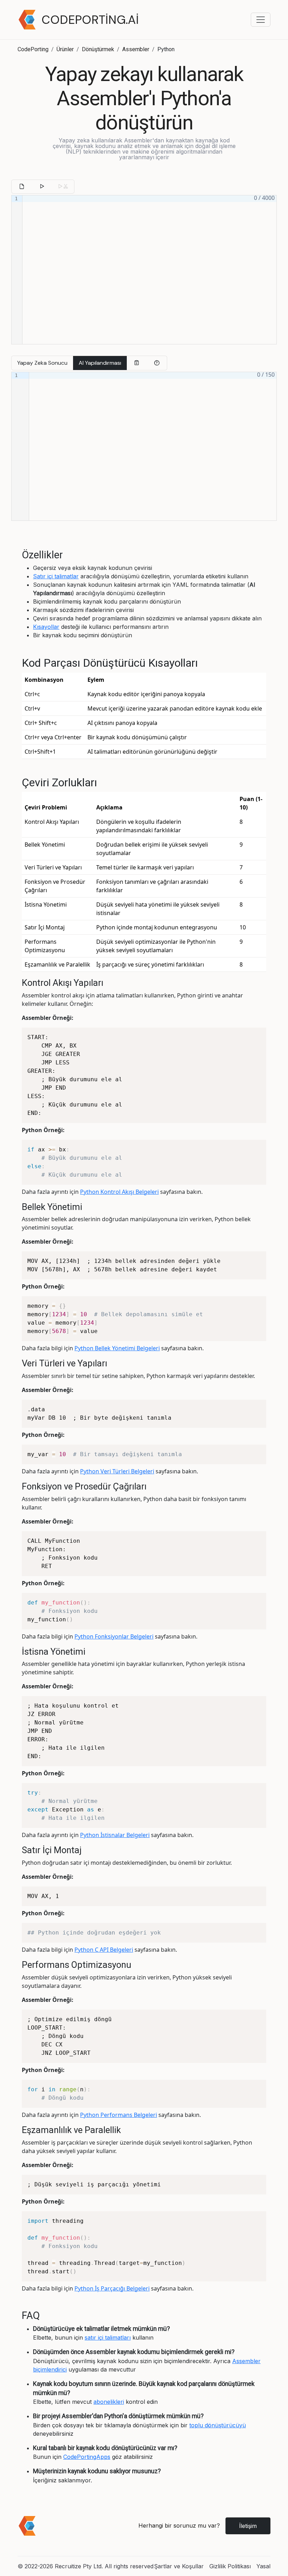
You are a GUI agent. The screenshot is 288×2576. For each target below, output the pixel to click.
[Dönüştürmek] (42, 187)
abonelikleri (109, 2402)
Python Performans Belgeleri (119, 2115)
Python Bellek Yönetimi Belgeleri (117, 1348)
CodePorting (33, 49)
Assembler (136, 49)
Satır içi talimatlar (56, 576)
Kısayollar (46, 627)
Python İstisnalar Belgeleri (115, 1835)
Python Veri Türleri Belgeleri (117, 1471)
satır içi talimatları (108, 2338)
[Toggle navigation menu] (261, 20)
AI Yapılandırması (100, 363)
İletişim (248, 2526)
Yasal (263, 2566)
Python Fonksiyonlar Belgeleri (114, 1636)
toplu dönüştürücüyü (218, 2425)
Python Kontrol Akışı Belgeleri (119, 1192)
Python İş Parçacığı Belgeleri (112, 2288)
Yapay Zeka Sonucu (42, 363)
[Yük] (22, 187)
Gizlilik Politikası (230, 2566)
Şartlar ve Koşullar (179, 2566)
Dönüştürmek (98, 49)
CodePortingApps (87, 2457)
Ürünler (65, 49)
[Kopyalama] (137, 363)
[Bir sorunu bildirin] (157, 363)
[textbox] (149, 270)
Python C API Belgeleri (104, 1950)
